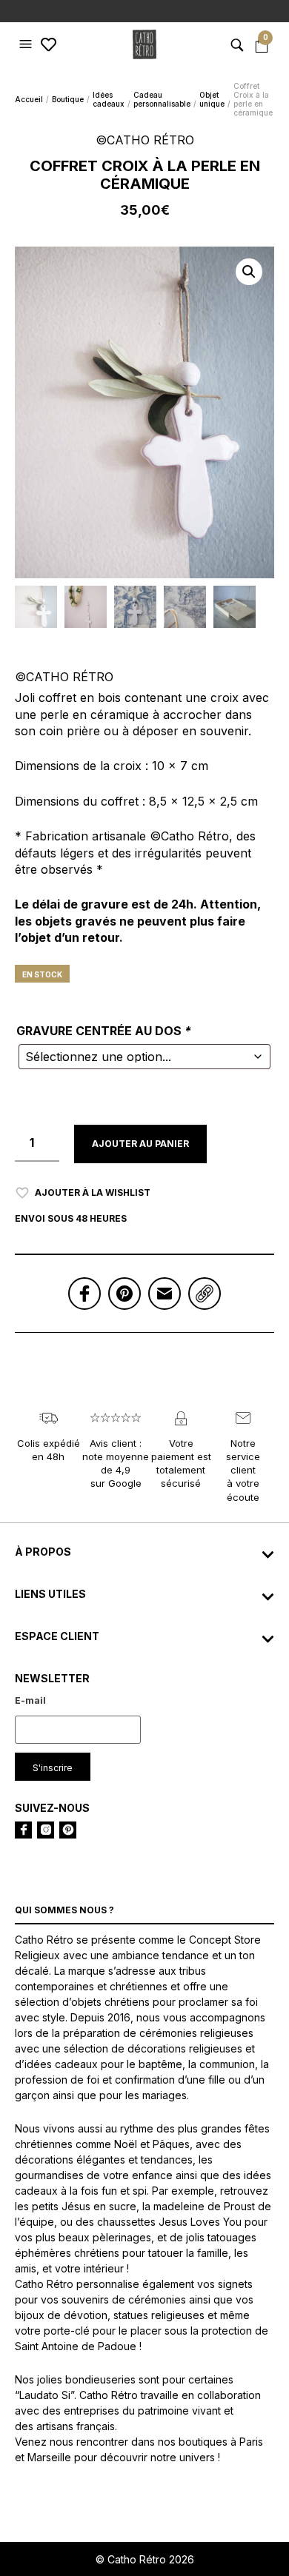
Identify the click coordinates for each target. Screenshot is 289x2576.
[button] (27, 44)
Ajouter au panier (140, 1144)
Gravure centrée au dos (104, 1031)
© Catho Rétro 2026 (145, 2559)
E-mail (30, 1700)
